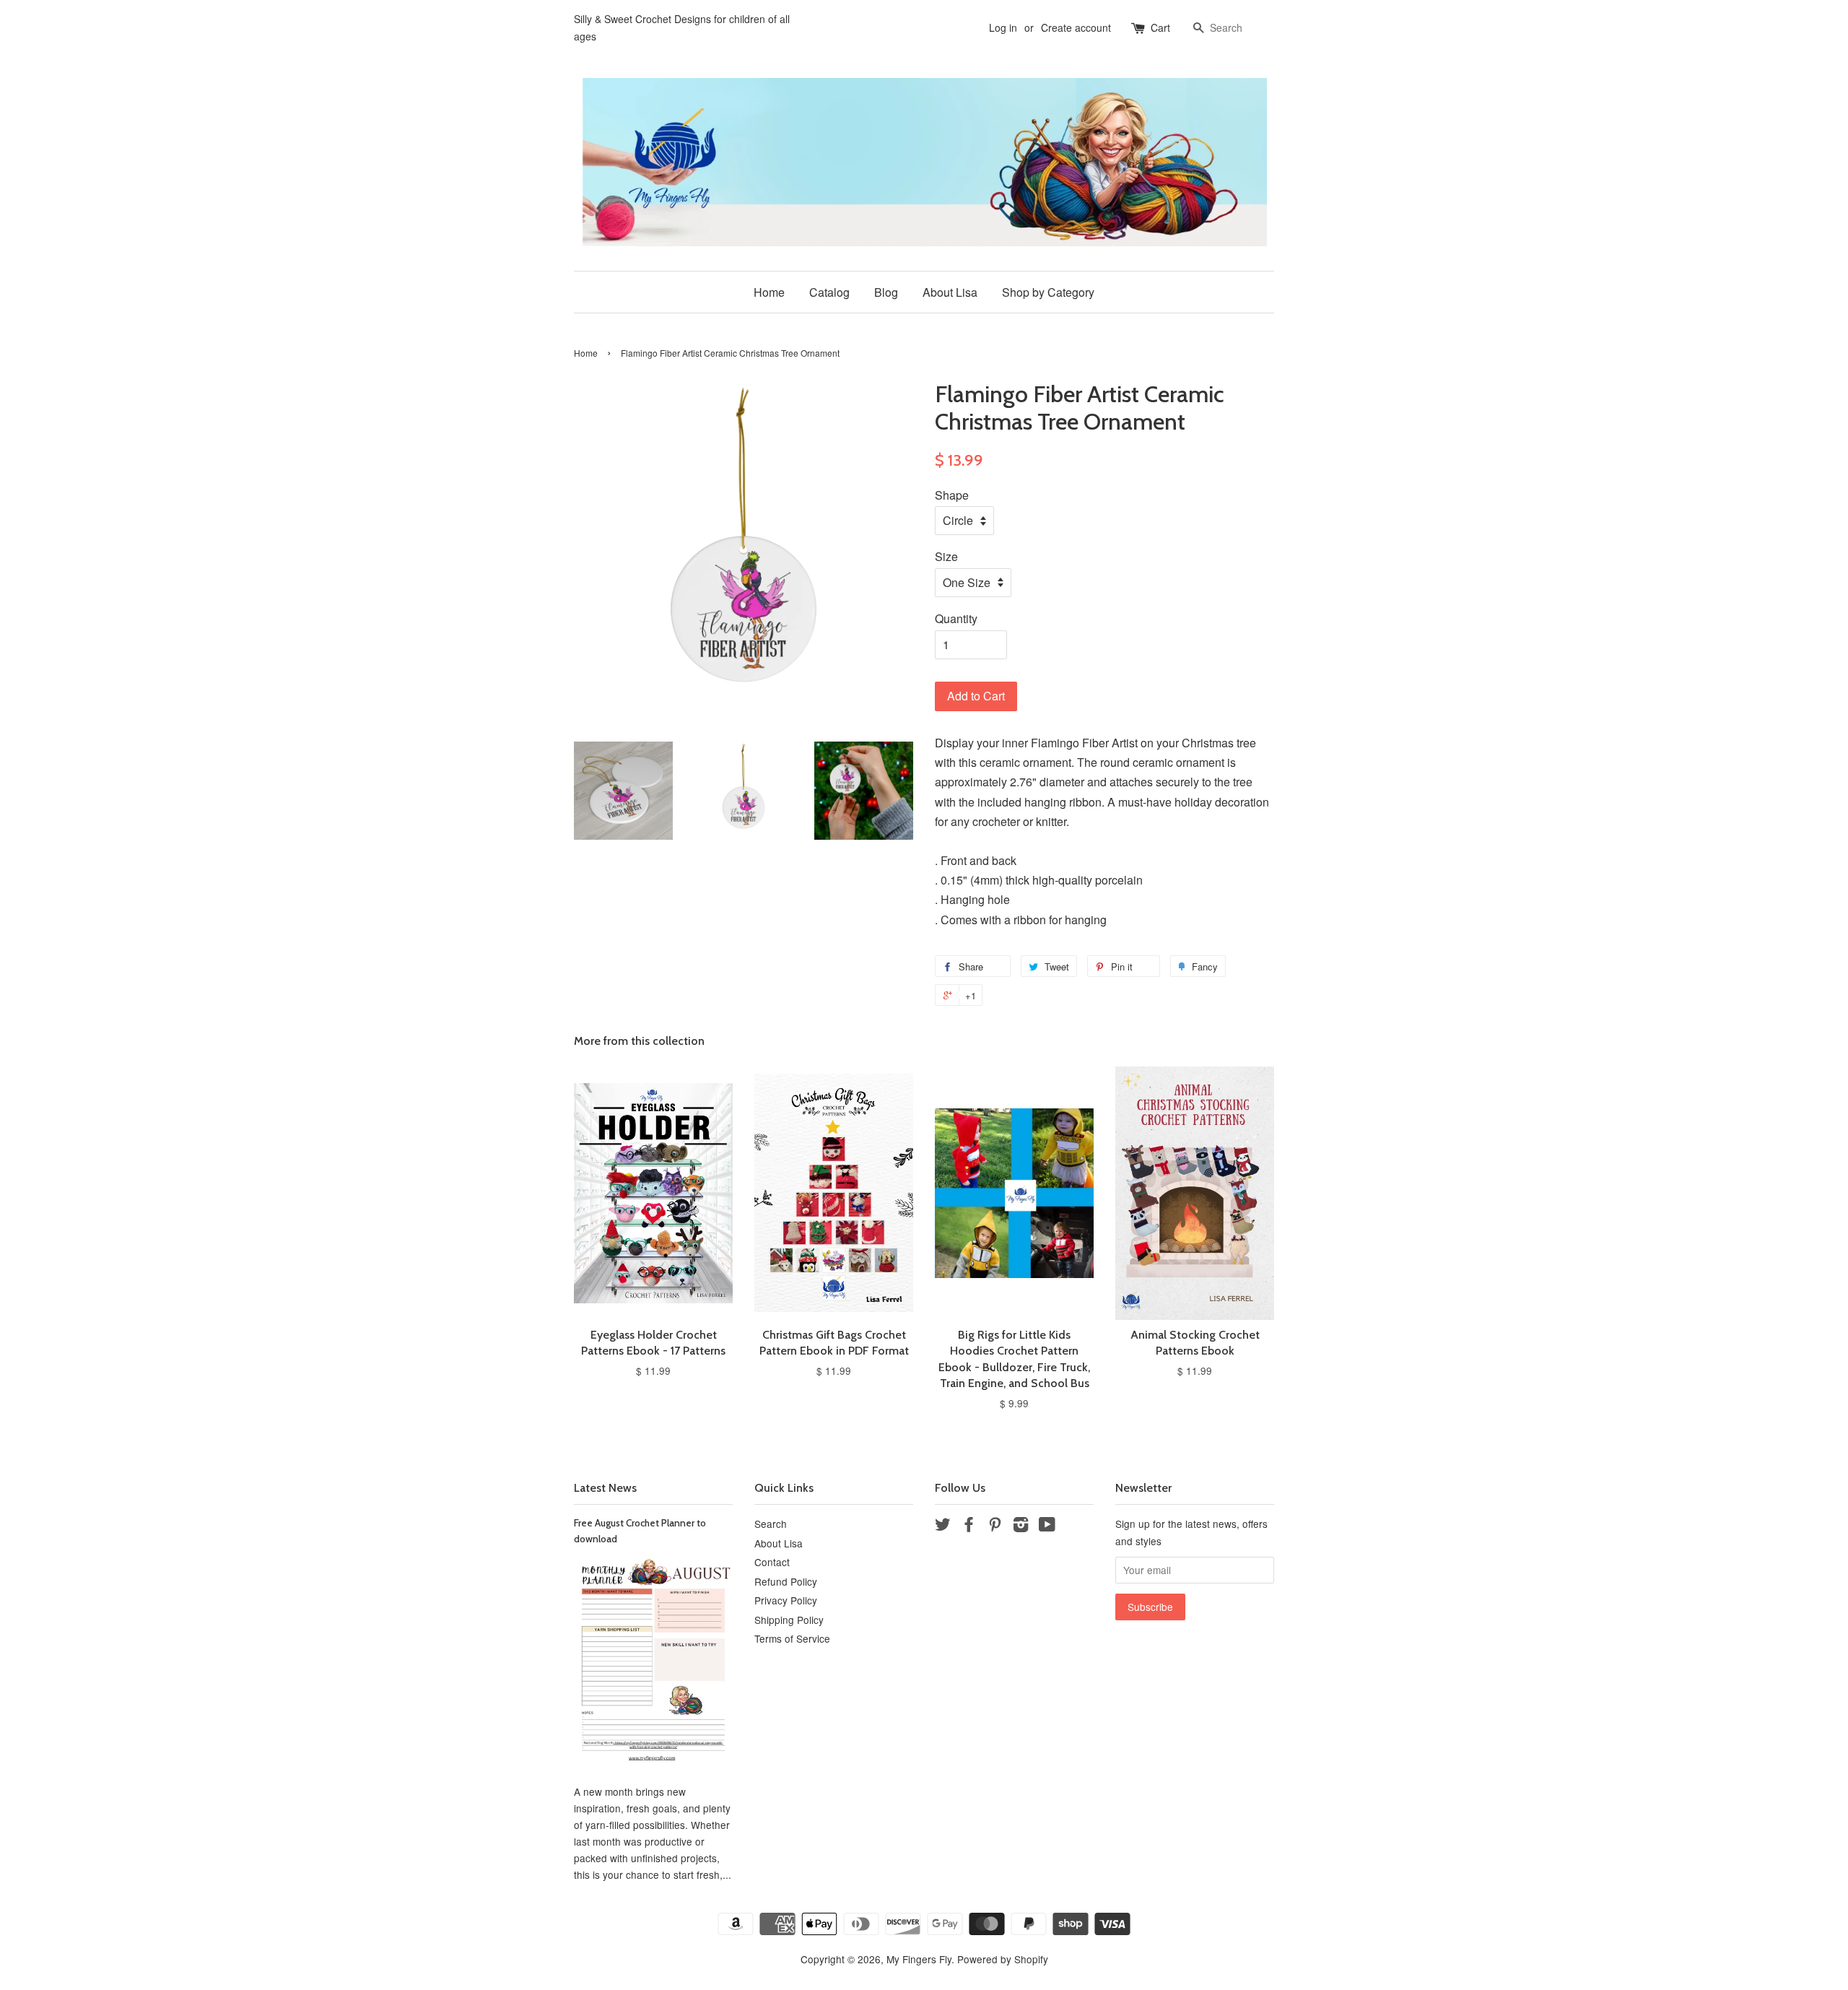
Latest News (605, 1488)
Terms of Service (792, 1638)
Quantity (956, 618)
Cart (1160, 27)
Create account (1076, 27)
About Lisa (950, 292)
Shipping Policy (789, 1620)
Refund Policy (786, 1581)
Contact (772, 1562)
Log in (1003, 27)
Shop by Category (1048, 292)
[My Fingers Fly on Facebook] (969, 1526)
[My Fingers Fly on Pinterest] (995, 1526)
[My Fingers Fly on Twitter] (943, 1526)
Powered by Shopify (1003, 1959)
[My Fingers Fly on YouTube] (1047, 1526)
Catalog (829, 292)
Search (771, 1524)
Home (769, 292)
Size (946, 556)
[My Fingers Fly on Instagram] (1021, 1526)
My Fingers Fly (919, 1959)
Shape (952, 495)
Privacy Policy (786, 1600)
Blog (886, 292)
